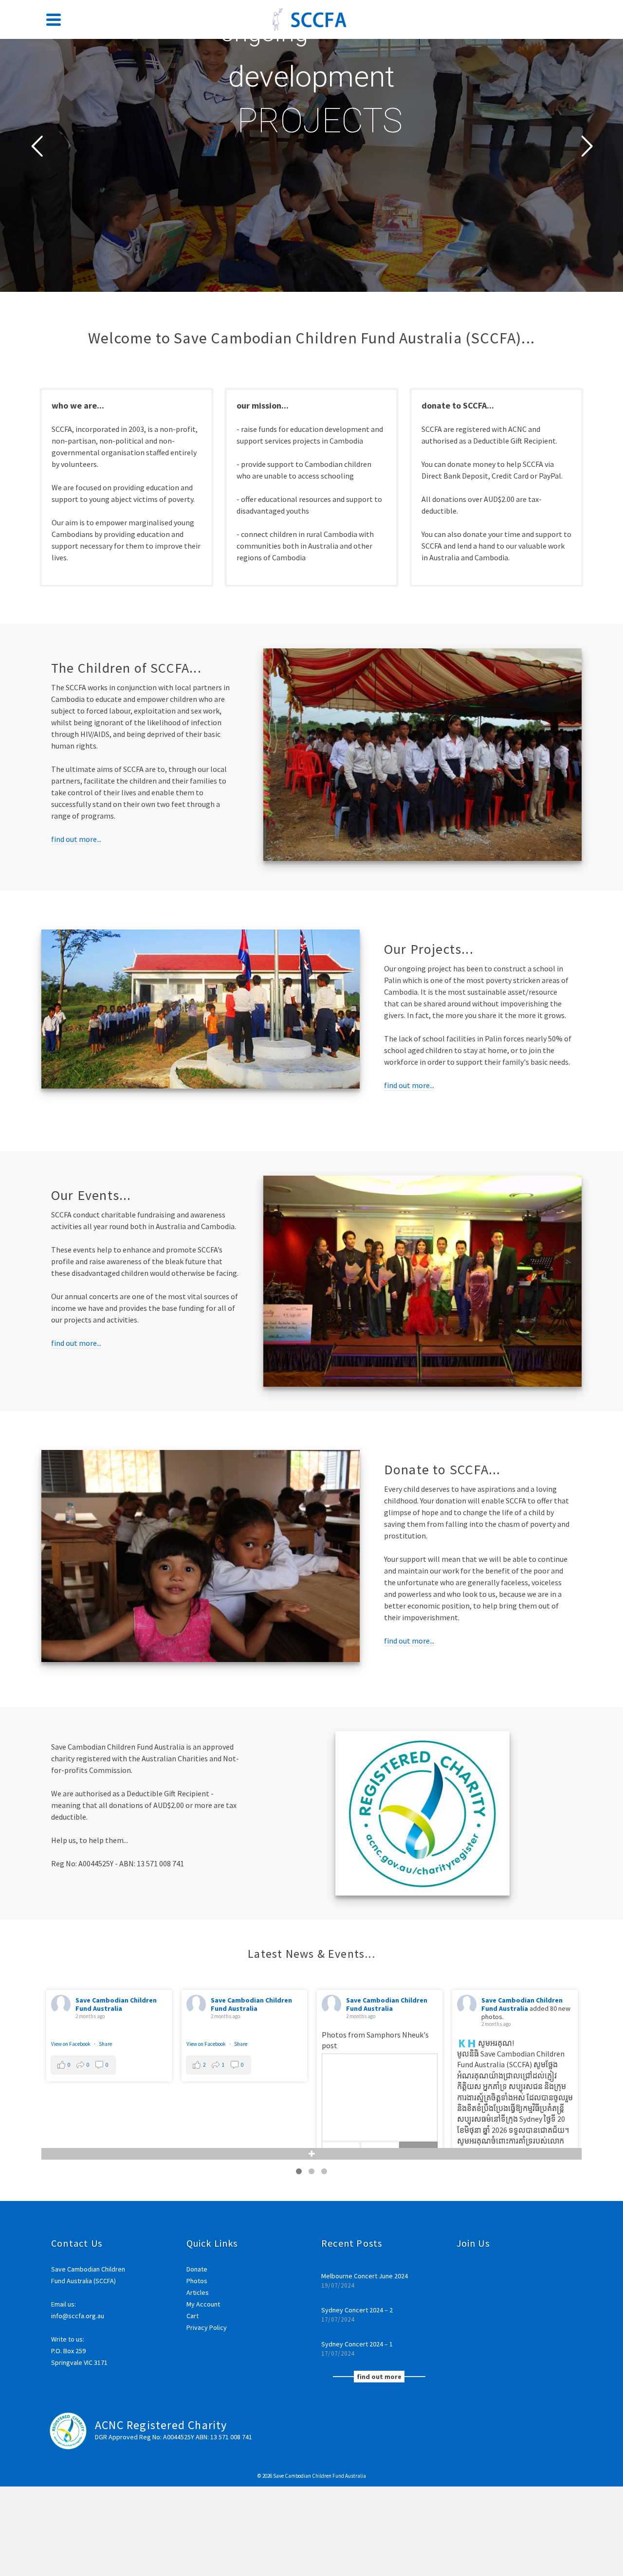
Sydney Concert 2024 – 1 (357, 2344)
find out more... (76, 839)
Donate (197, 2269)
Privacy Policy (207, 2327)
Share (524, 2044)
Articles (198, 2292)
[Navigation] (54, 19)
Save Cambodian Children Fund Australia (129, 2004)
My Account (203, 2304)
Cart (192, 2316)
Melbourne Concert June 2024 (365, 2276)
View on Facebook (490, 2044)
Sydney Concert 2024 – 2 (357, 2310)
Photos (197, 2281)
